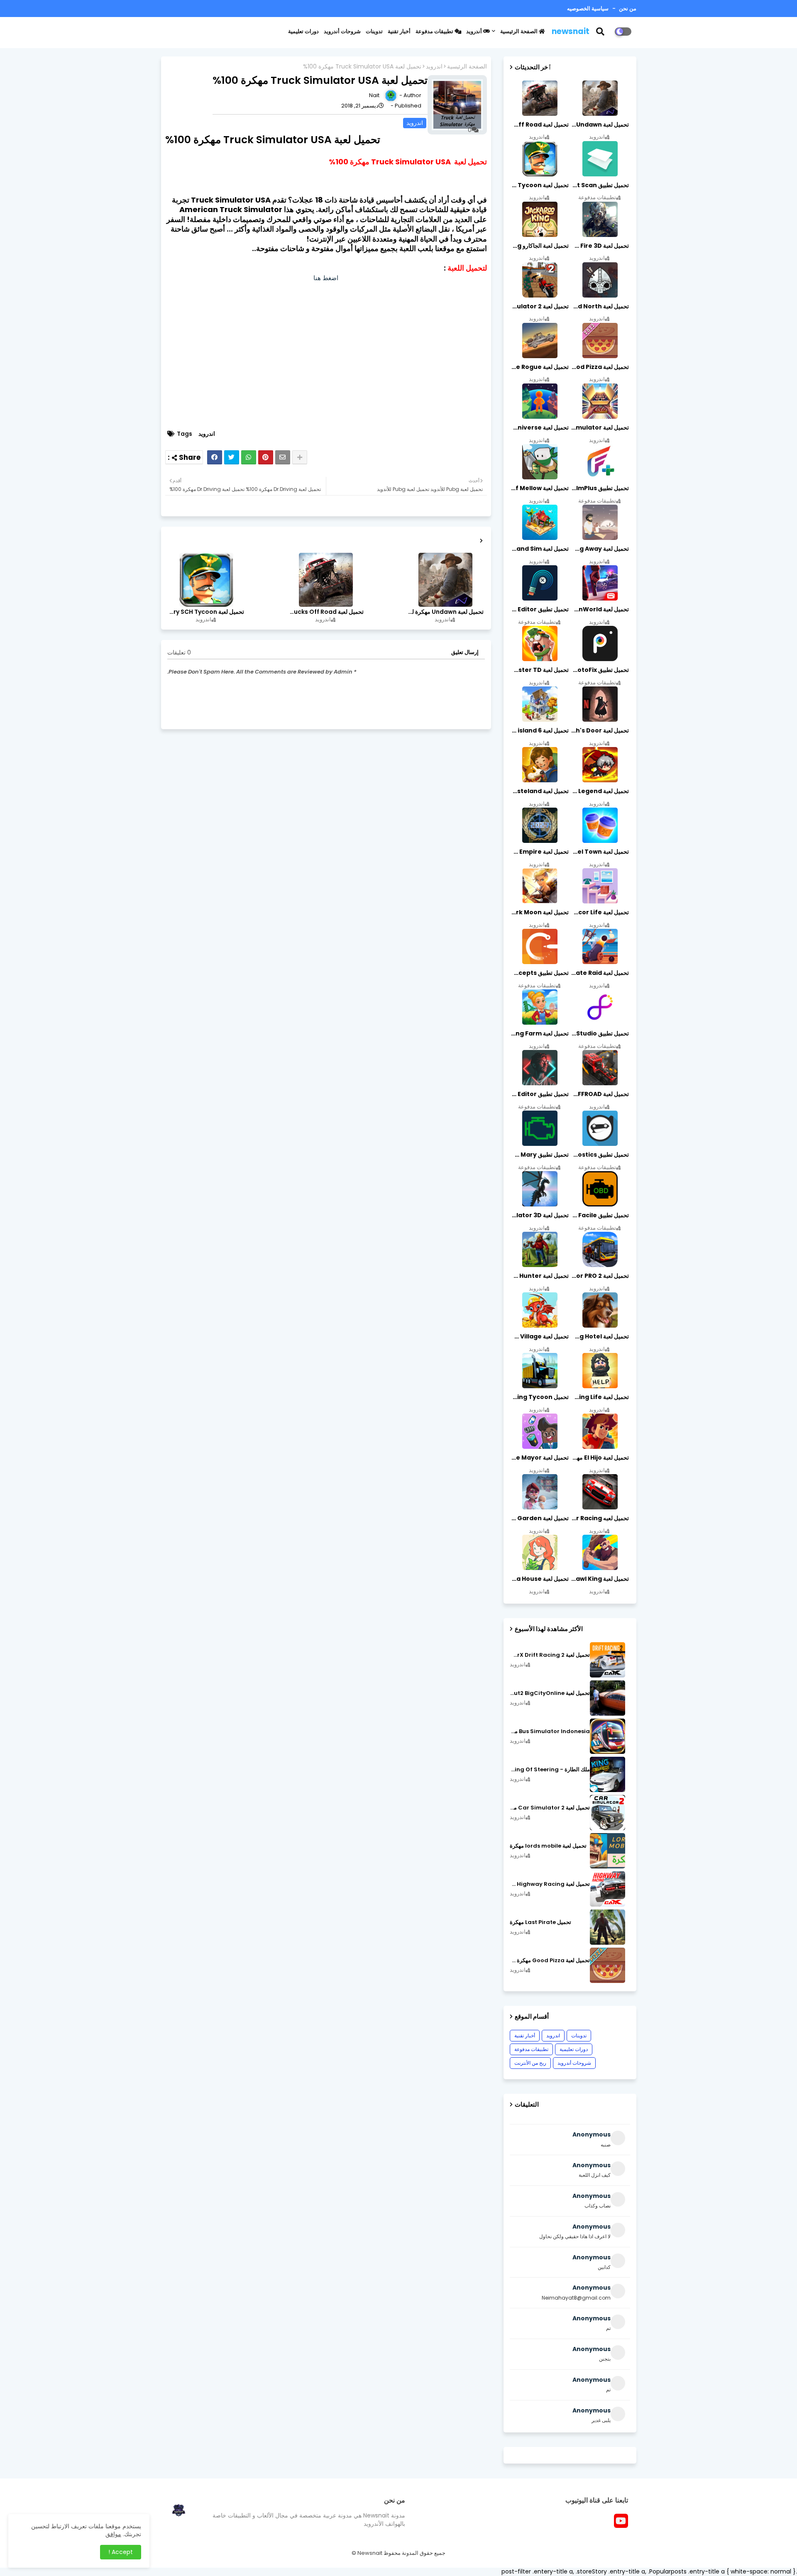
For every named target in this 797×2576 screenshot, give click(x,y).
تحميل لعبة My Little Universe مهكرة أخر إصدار (539, 427)
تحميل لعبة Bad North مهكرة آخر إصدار (599, 306)
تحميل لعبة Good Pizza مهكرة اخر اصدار (599, 367)
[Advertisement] (326, 359)
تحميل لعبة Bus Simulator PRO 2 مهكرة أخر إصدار (599, 1276)
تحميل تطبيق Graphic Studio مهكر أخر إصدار (599, 1033)
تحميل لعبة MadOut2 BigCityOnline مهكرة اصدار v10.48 (550, 1693)
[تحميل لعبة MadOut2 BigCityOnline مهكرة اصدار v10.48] (608, 1698)
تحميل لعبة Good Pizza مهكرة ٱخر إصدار (550, 1961)
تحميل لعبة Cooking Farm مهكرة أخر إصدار (539, 1033)
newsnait (571, 31)
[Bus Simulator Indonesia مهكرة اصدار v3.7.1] (608, 1736)
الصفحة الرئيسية (520, 31)
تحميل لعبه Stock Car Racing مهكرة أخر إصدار (599, 1518)
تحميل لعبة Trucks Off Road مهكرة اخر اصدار (325, 612)
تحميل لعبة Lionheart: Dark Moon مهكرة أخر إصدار (539, 912)
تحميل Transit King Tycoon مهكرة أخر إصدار (539, 1397)
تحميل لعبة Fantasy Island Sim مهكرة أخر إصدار (539, 549)
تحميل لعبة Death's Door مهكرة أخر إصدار (599, 730)
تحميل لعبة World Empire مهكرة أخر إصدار (539, 852)
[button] (605, 32)
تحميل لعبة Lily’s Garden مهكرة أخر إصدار (539, 1518)
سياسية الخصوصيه (588, 9)
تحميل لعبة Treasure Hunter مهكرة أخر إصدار (539, 1276)
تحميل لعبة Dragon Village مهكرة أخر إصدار (539, 1336)
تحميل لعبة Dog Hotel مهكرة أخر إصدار (599, 1336)
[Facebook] (215, 457)
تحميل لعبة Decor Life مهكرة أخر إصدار (599, 912)
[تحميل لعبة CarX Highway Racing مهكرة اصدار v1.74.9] (608, 1889)
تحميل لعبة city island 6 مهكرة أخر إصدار (539, 730)
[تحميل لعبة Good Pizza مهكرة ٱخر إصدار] (608, 1965)
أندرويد (475, 31)
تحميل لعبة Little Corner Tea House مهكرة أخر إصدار (539, 1579)
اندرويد (434, 67)
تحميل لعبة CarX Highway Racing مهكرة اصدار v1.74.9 (550, 1884)
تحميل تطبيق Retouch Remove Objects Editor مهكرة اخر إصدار (539, 609)
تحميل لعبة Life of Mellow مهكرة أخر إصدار (539, 488)
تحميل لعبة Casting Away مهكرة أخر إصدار (599, 549)
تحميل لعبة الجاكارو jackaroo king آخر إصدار (539, 246)
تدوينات (374, 31)
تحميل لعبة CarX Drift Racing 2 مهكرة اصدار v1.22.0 (550, 1655)
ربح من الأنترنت (530, 2063)
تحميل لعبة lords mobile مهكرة (548, 1846)
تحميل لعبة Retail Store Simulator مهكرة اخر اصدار (599, 427)
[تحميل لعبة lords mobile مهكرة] (608, 1851)
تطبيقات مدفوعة (435, 31)
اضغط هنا (326, 278)
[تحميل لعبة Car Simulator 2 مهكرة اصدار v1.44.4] (608, 1813)
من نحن (627, 9)
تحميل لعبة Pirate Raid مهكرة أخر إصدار (599, 973)
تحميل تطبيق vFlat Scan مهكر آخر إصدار (599, 185)
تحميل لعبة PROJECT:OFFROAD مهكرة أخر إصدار (599, 1094)
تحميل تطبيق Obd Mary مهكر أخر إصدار (539, 1155)
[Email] (283, 457)
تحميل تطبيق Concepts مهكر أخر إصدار (539, 973)
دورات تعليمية (303, 31)
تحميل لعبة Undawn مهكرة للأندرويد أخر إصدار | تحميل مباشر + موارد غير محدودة (445, 612)
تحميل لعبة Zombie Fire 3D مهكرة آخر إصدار (599, 246)
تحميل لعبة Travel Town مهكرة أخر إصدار (599, 852)
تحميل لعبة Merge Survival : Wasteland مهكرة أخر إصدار (539, 791)
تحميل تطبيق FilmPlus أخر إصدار (599, 488)
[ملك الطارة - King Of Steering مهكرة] (608, 1774)
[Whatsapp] (249, 457)
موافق (113, 2534)
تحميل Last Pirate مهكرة (540, 1922)
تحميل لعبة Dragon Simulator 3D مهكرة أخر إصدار (539, 1215)
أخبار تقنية (399, 31)
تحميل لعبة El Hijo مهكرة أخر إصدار (599, 1458)
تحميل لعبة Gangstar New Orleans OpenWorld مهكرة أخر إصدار (599, 609)
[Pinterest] (266, 457)
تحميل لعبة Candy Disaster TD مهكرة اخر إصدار (539, 670)
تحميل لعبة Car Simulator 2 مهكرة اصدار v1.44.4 (550, 1808)
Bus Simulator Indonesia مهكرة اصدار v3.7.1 (550, 1731)
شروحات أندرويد (342, 31)
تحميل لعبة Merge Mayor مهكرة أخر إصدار (539, 1458)
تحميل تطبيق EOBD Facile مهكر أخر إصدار (599, 1215)
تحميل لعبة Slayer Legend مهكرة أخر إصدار (599, 791)
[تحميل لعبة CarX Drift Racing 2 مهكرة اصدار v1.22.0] (608, 1660)
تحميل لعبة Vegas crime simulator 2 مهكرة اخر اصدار (539, 306)
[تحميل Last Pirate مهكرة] (608, 1927)
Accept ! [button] (121, 2552)
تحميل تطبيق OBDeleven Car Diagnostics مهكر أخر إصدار (599, 1155)
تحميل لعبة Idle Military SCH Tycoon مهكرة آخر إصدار (206, 612)
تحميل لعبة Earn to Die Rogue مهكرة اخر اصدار (539, 367)
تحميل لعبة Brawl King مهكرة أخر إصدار (599, 1579)
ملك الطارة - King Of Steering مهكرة (550, 1770)
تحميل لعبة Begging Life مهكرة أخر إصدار (599, 1397)
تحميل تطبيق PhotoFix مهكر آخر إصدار (599, 670)
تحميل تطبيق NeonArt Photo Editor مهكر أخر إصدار (539, 1094)
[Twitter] (232, 457)
